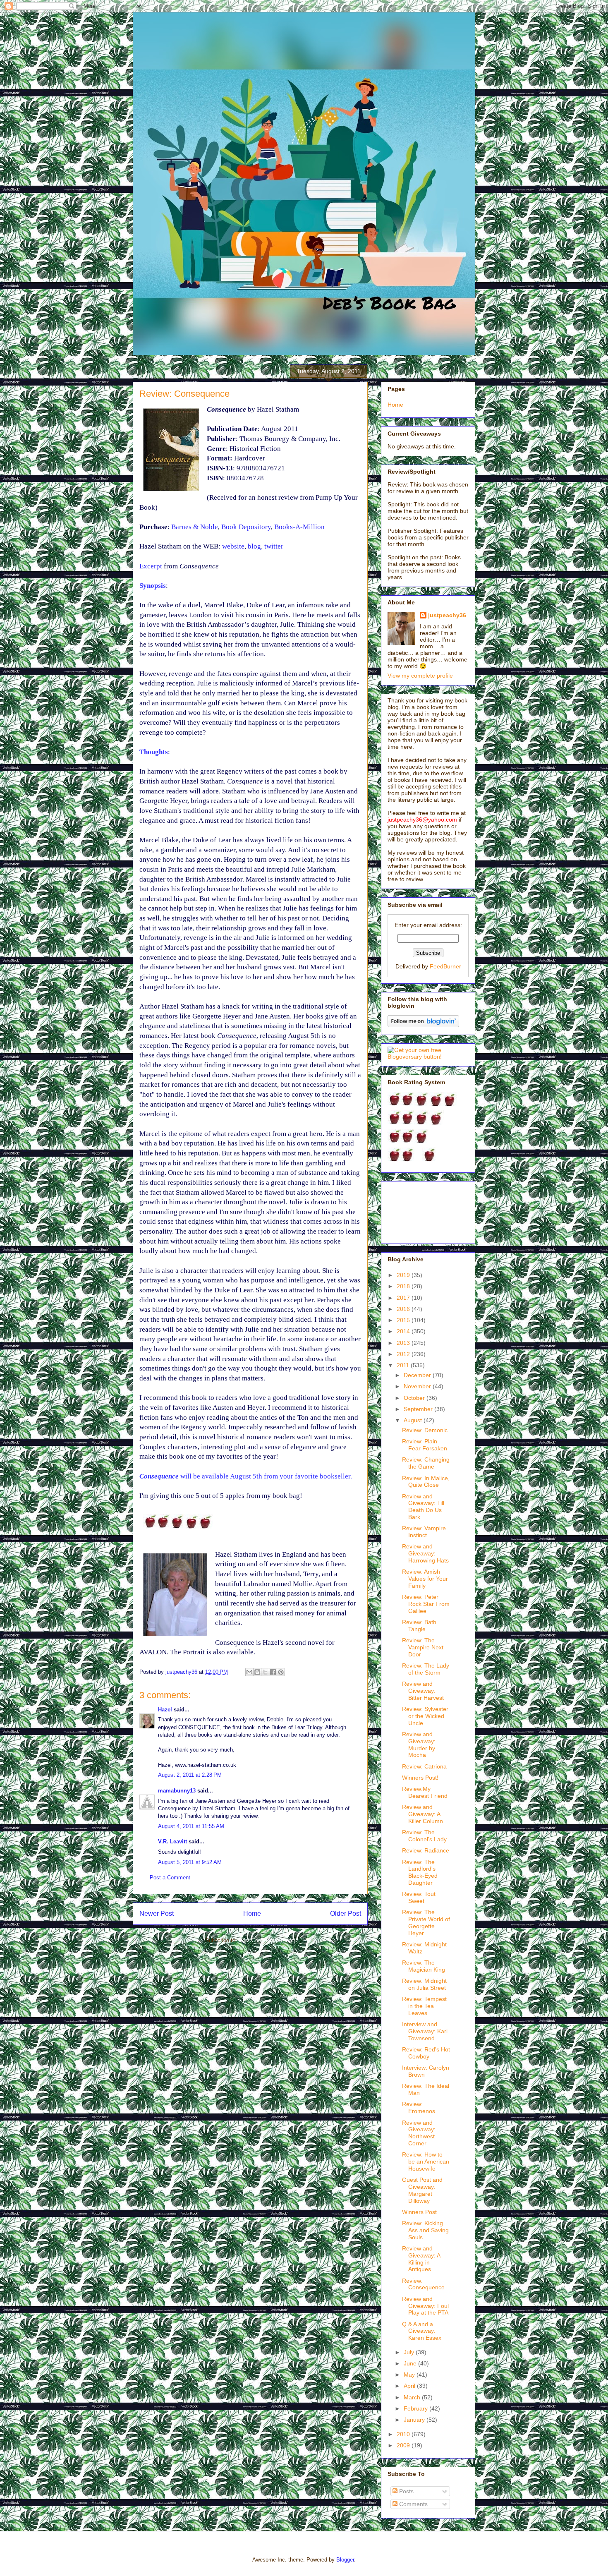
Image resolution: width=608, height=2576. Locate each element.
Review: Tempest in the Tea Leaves (424, 2006)
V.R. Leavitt (172, 1842)
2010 (404, 2434)
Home (252, 1913)
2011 (404, 1365)
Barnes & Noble (195, 527)
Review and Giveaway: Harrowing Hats (425, 1553)
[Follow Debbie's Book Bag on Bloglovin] (423, 1025)
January (415, 2420)
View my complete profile (420, 676)
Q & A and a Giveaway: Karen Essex (422, 2331)
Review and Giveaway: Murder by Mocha (419, 1744)
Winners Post (419, 2212)
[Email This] (249, 1672)
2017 (404, 1298)
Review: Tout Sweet (419, 1897)
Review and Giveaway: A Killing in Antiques (421, 2259)
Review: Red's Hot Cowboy (426, 2053)
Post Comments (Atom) (267, 1940)
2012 (404, 1354)
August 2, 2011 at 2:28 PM (190, 1775)
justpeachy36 (447, 615)
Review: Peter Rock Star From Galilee (426, 1604)
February (417, 2408)
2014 (404, 1331)
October (415, 1398)
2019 (404, 1275)
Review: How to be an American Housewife (426, 2161)
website (233, 546)
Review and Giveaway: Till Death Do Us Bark (423, 1507)
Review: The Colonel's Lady (424, 1836)
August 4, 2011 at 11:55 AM (191, 1826)
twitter (274, 546)
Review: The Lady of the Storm (426, 1669)
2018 (404, 1286)
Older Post (346, 1913)
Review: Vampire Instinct (424, 1532)
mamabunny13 (177, 1791)
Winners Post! (420, 1778)
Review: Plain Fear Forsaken (425, 1445)
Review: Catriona (424, 1766)
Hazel (165, 1710)
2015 (404, 1320)
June (411, 2363)
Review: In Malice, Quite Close (426, 1482)
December (418, 1375)
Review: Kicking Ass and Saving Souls (425, 2230)
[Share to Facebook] (273, 1672)
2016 (404, 1309)
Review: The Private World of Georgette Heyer (426, 1922)
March (413, 2397)
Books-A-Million (299, 527)
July (410, 2352)
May (410, 2375)
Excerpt (151, 566)
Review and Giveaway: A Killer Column (422, 1814)
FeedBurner (445, 966)
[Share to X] (265, 1672)
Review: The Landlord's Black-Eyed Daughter (420, 1872)
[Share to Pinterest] (281, 1672)
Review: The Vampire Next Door (423, 1647)
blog (254, 546)
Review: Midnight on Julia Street (424, 1984)
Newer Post (157, 1913)
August (414, 1420)
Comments (413, 2504)
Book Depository (246, 527)
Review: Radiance (426, 1850)
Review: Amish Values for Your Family (425, 1579)
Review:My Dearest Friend (425, 1792)
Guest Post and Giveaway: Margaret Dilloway (422, 2190)
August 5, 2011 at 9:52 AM (190, 1862)
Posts (406, 2491)
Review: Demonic (425, 1430)
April (410, 2386)
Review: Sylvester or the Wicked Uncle (425, 1716)
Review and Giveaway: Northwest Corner (419, 2133)
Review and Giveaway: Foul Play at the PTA (425, 2306)
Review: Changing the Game (426, 1463)
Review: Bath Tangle (419, 1626)
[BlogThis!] (257, 1672)
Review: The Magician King (424, 1966)
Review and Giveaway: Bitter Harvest (423, 1691)
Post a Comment (170, 1877)
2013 (404, 1343)
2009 (404, 2445)
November (418, 1386)
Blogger (345, 2560)
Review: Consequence (423, 2284)
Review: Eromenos (419, 2108)
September (419, 1409)
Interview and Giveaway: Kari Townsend (425, 2031)
